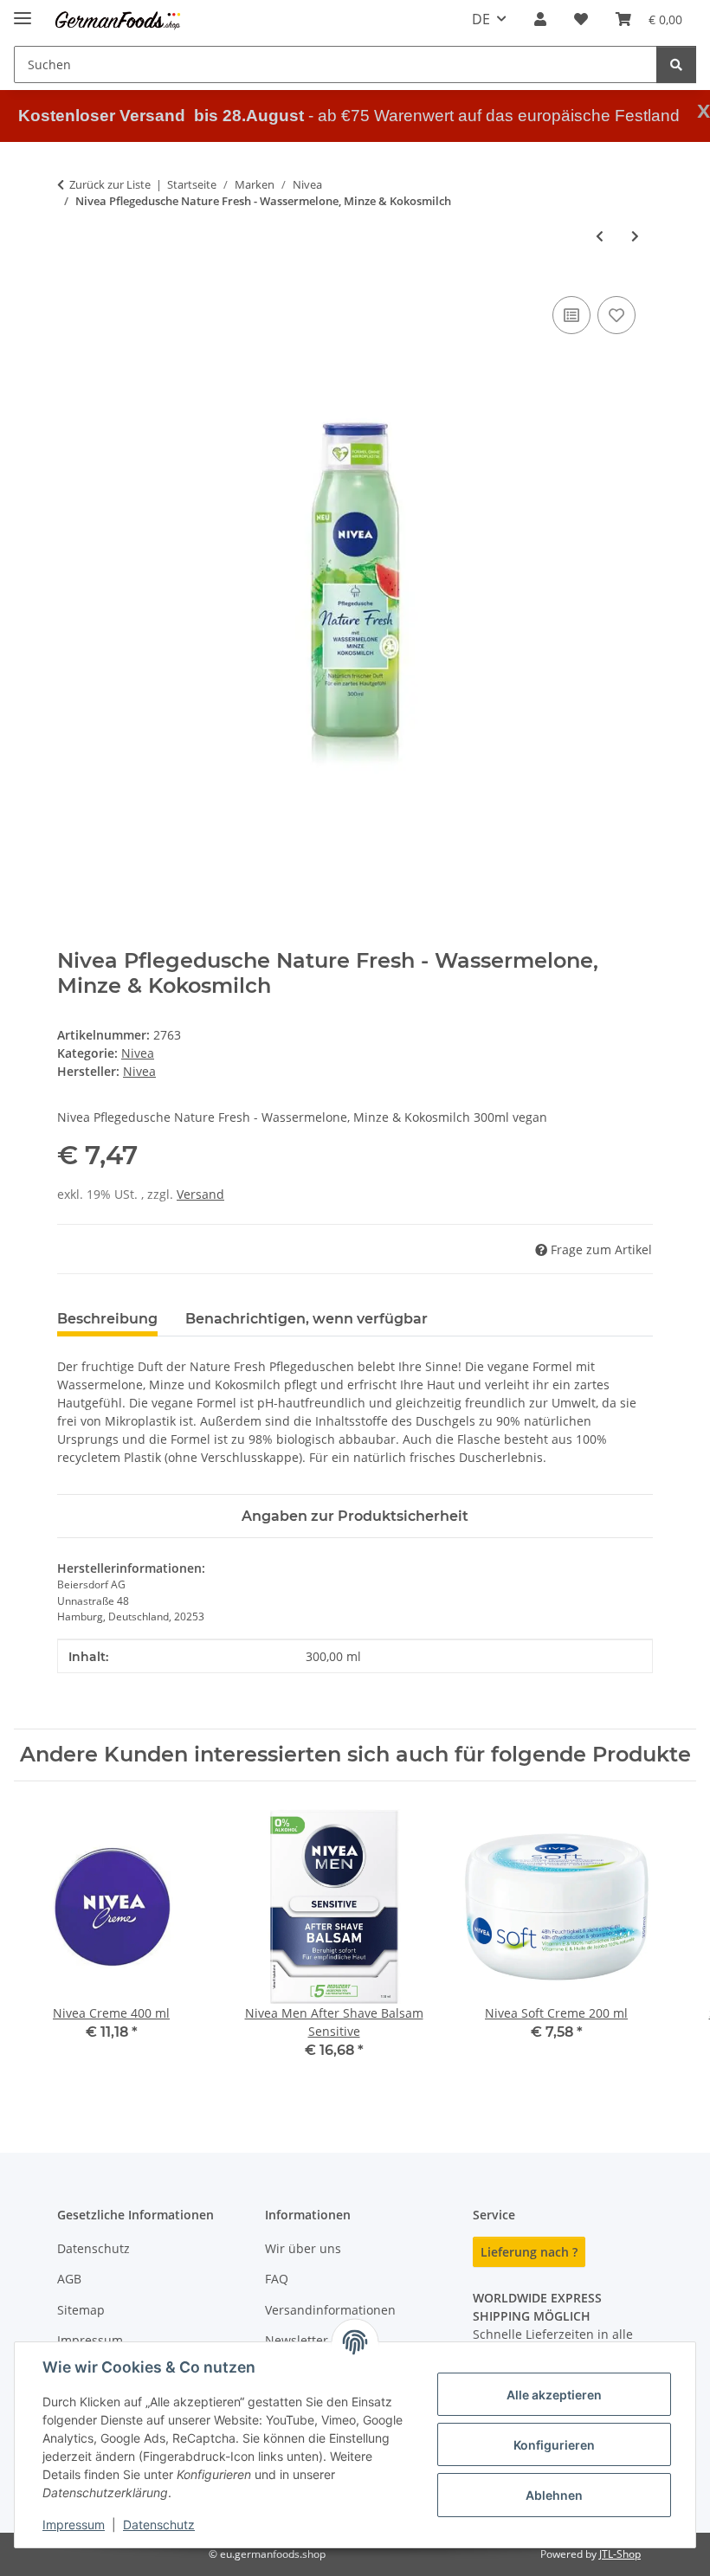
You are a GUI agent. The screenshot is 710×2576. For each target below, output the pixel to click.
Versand (200, 1194)
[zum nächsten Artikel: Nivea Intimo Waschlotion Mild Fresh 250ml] (635, 236)
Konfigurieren (554, 2445)
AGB (69, 2279)
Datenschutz (159, 2524)
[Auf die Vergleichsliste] (571, 315)
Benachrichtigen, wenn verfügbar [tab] (307, 1319)
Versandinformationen (330, 2310)
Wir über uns (303, 2248)
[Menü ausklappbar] (23, 11)
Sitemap (81, 2310)
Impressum (74, 2524)
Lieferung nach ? (529, 2252)
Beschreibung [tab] (107, 1319)
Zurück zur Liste (110, 184)
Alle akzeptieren (554, 2395)
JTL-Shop (620, 2554)
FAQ (277, 2279)
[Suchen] (676, 64)
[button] (540, 19)
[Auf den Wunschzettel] (616, 315)
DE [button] (481, 19)
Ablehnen (554, 2495)
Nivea (138, 1053)
